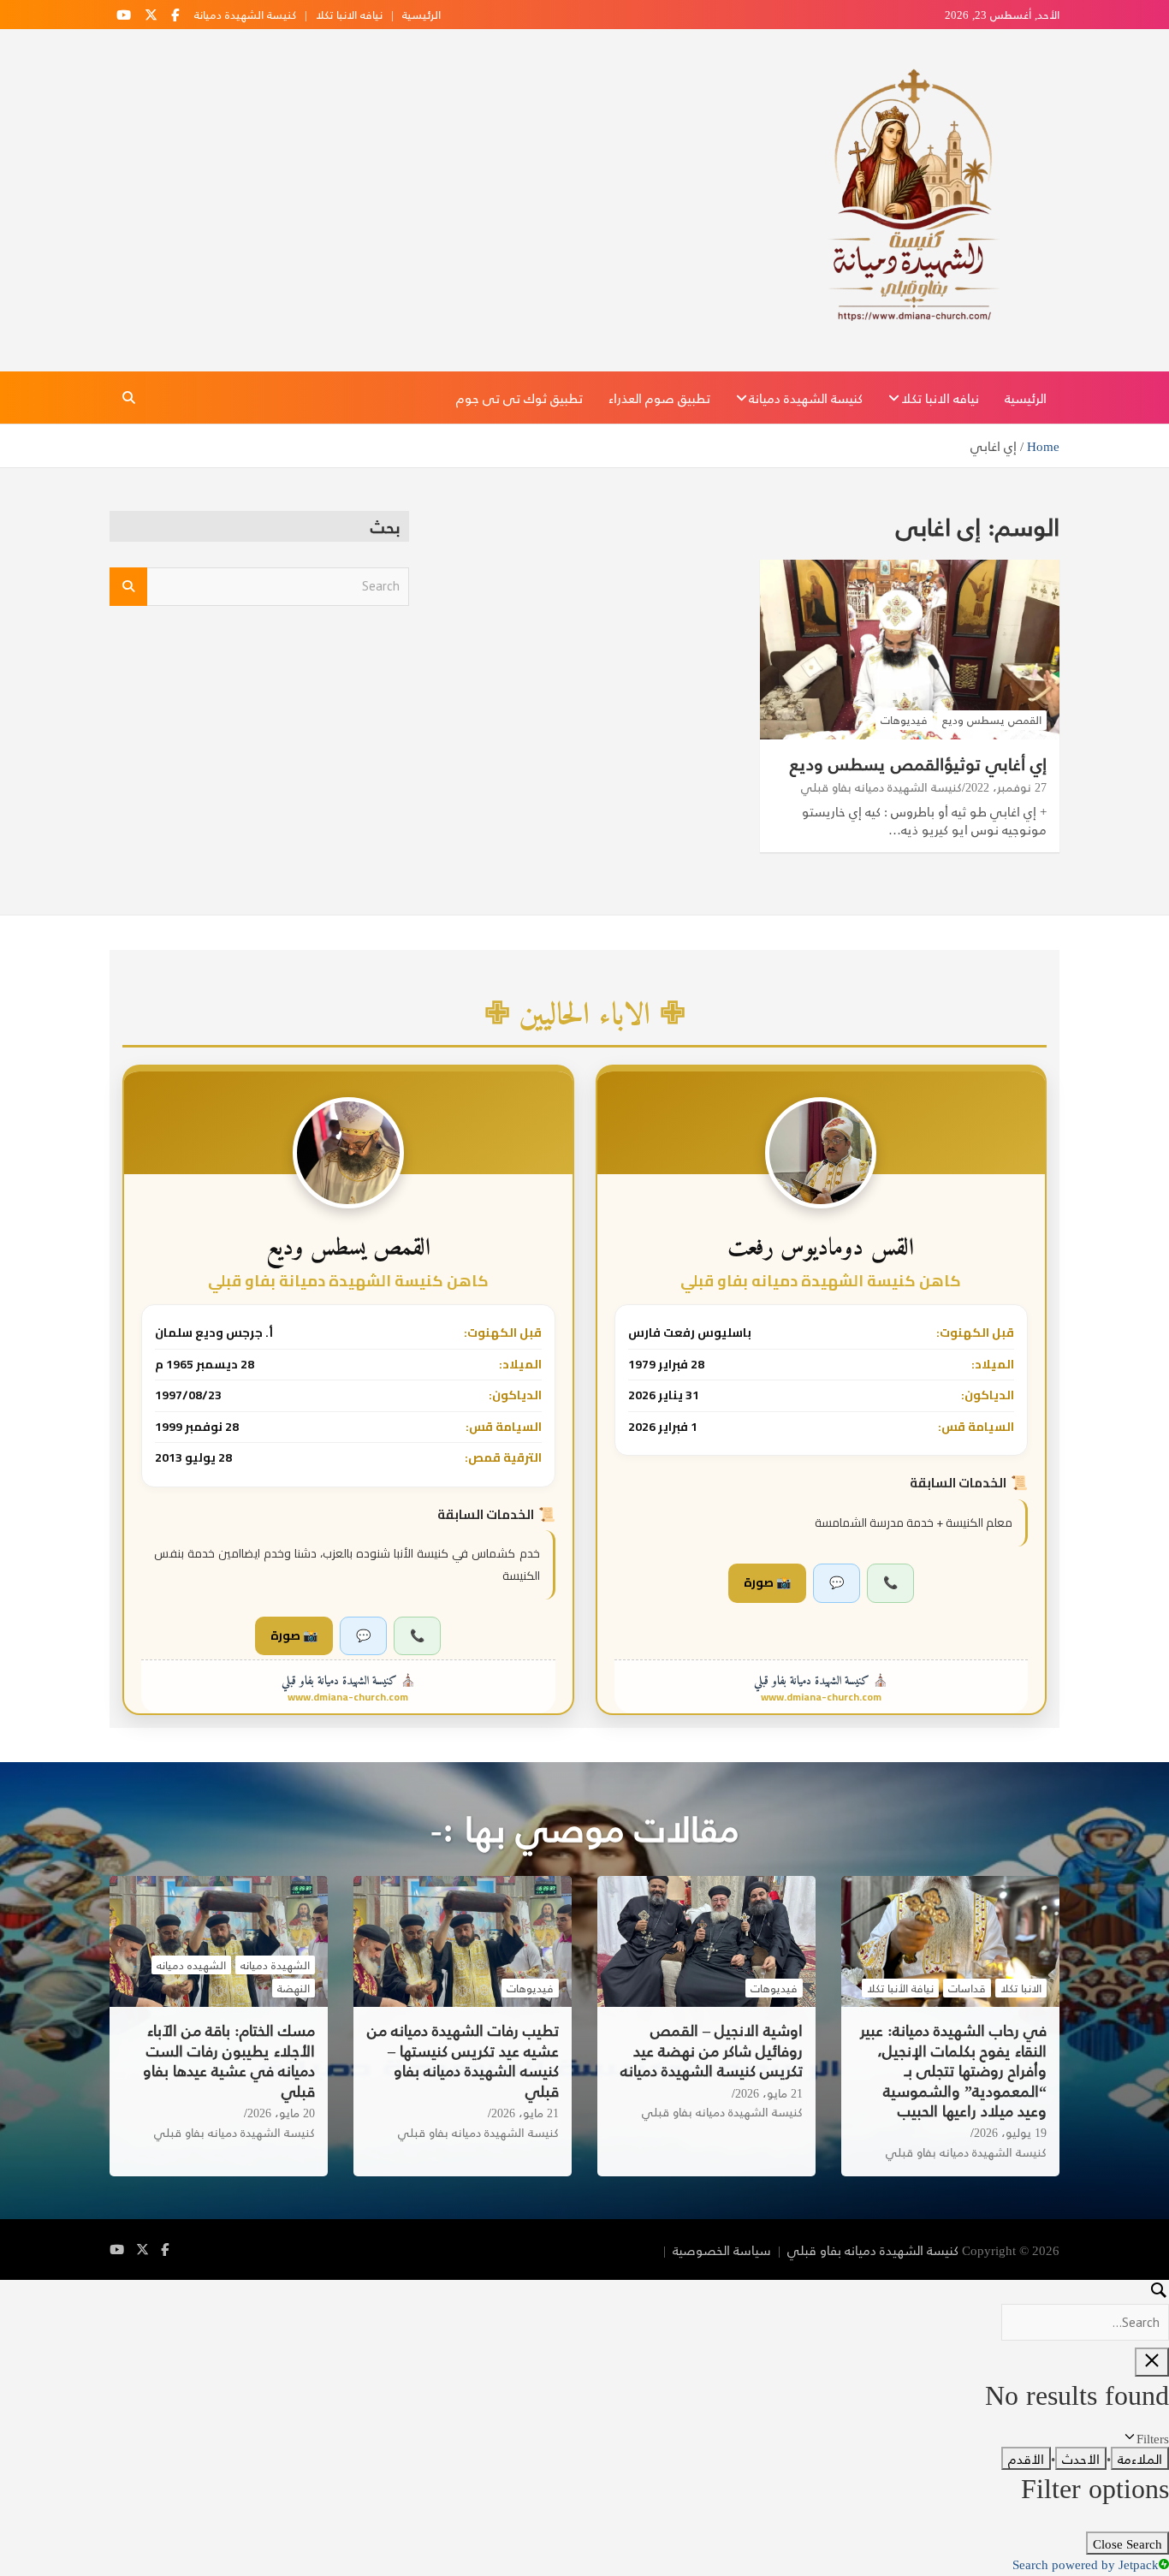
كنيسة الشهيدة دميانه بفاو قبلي (881, 787)
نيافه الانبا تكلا (349, 15)
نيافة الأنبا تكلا (900, 1988)
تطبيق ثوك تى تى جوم (519, 398)
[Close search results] (1152, 2362)
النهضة (294, 1988)
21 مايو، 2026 (769, 2093)
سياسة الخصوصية (722, 2250)
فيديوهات (904, 720)
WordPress (479, 2250)
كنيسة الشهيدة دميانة (245, 15)
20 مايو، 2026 (281, 2113)
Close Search (1127, 2543)
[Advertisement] (259, 751)
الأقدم (1026, 2458)
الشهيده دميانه (191, 1965)
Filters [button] (1131, 2438)
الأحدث (1081, 2458)
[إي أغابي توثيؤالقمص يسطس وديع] (910, 649)
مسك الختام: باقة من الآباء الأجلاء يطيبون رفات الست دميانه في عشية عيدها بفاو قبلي (229, 2060)
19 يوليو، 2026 (1010, 2133)
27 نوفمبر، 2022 (1006, 787)
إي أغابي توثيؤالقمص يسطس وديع (918, 763)
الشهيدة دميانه (275, 1965)
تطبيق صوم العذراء (659, 398)
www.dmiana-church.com (821, 1697)
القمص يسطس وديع (992, 720)
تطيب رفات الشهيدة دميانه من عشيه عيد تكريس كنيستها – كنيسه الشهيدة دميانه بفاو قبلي (463, 2060)
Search (128, 587)
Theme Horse (620, 2250)
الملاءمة (1140, 2458)
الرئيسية (421, 15)
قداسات (967, 1988)
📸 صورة (767, 1582)
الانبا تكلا (1021, 1988)
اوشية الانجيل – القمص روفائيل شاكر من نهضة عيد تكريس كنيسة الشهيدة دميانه (712, 2050)
